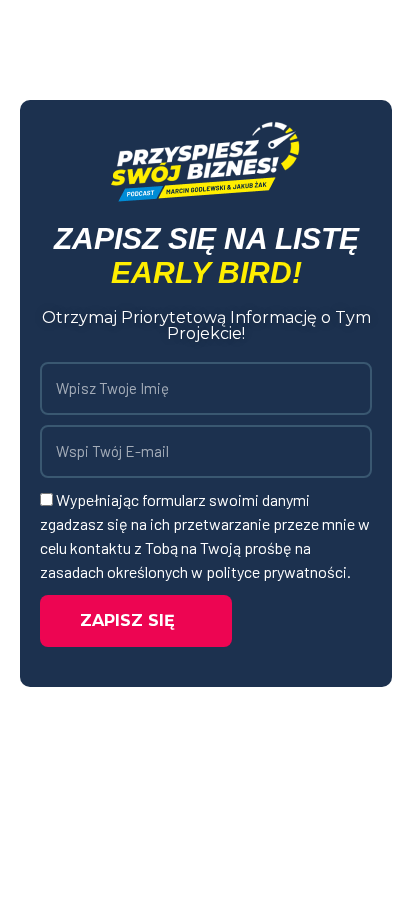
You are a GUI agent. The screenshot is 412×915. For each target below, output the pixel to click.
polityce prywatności (276, 571)
